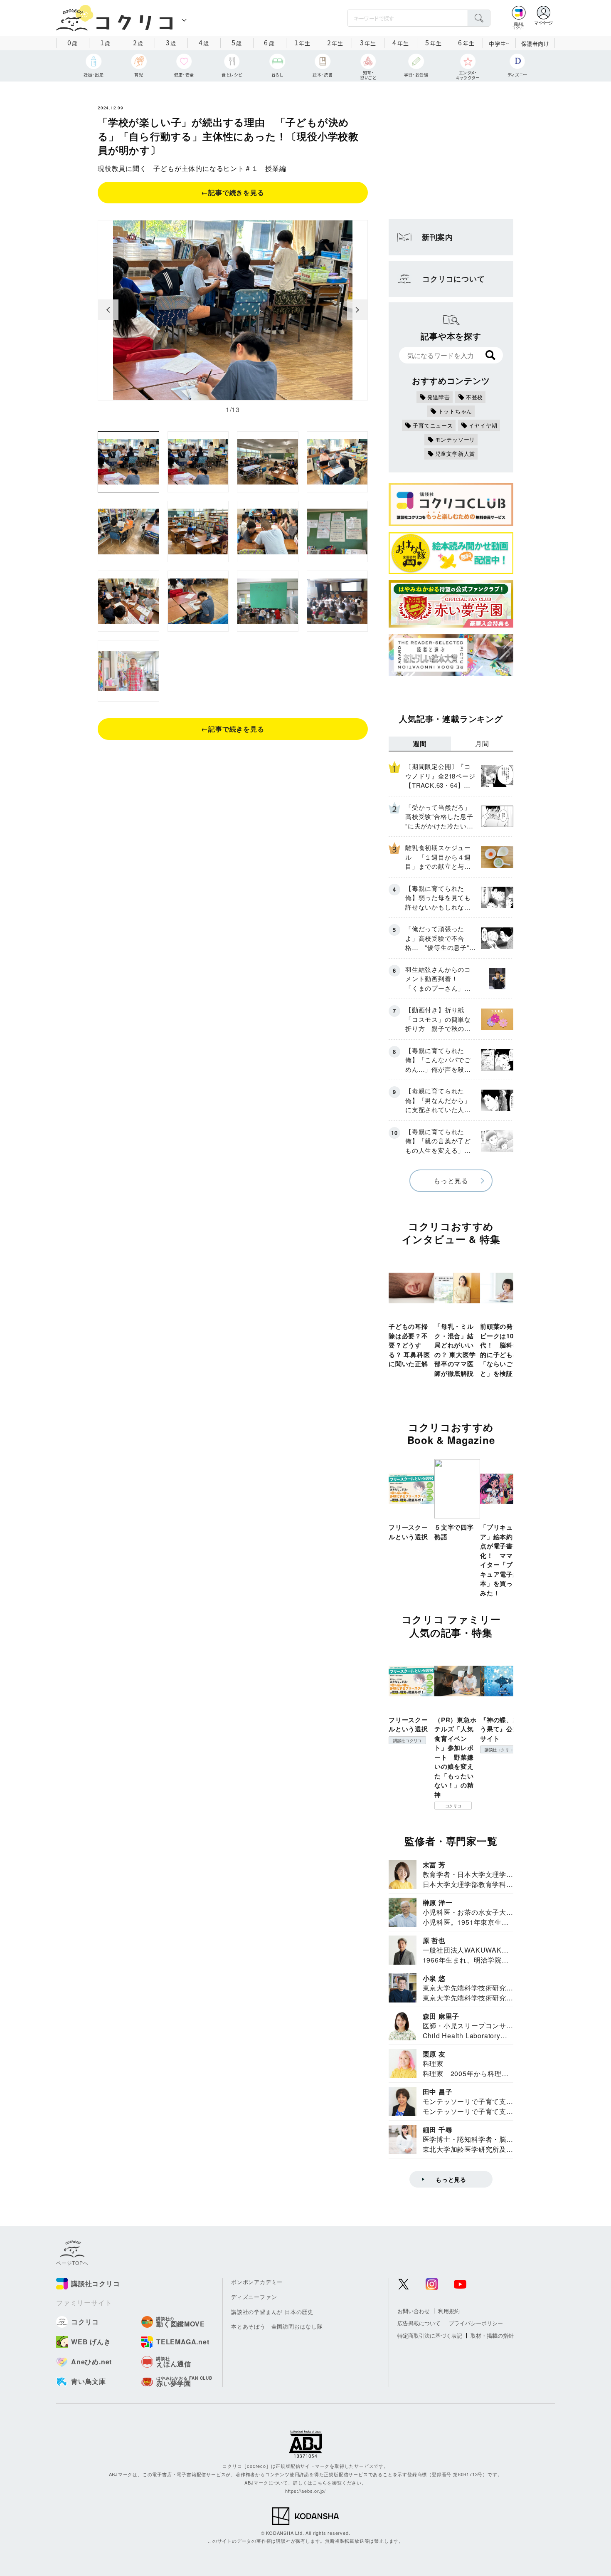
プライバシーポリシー (476, 2323)
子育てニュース (433, 425)
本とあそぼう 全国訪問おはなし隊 (277, 2326)
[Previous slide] (108, 310)
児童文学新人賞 (455, 454)
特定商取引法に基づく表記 (430, 2335)
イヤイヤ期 (483, 425)
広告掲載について (419, 2323)
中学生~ (499, 43)
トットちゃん (455, 411)
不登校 (474, 397)
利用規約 (449, 2311)
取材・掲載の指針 (492, 2335)
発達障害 (439, 397)
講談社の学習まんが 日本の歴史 (272, 2312)
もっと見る (451, 1180)
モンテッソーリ (455, 439)
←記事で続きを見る (233, 192)
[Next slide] (357, 310)
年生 (302, 42)
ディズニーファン (254, 2297)
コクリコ (453, 1806)
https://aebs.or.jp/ (305, 2491)
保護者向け (535, 43)
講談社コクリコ (407, 1740)
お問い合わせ (414, 2311)
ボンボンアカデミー (257, 2282)
